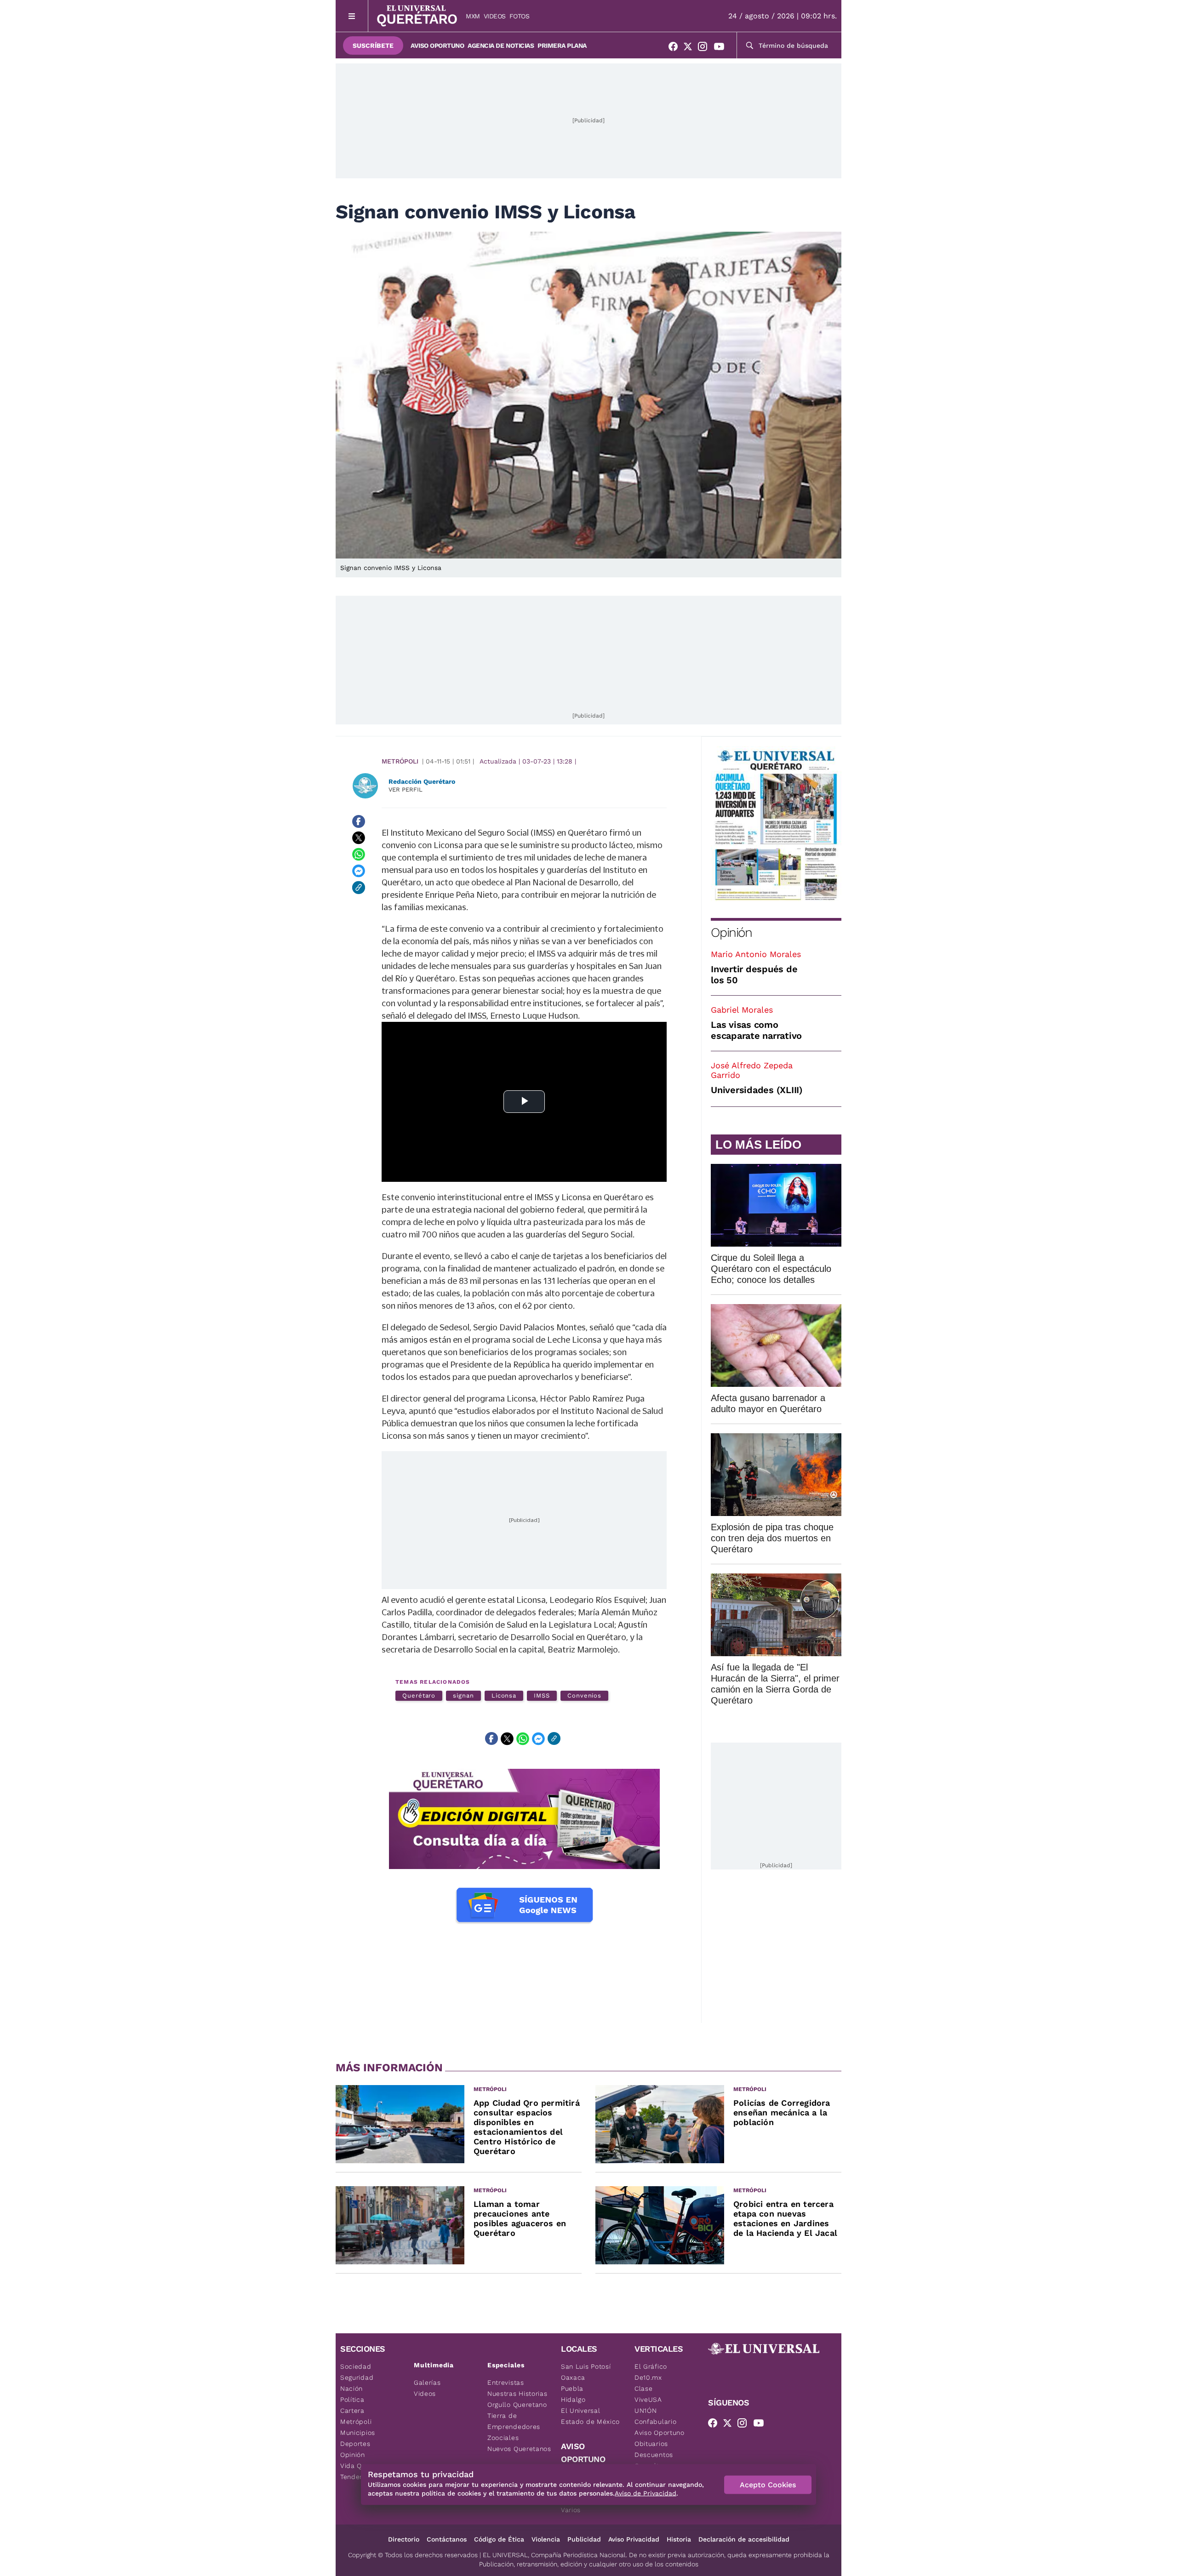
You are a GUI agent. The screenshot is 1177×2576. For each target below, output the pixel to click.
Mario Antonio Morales (756, 954)
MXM (473, 16)
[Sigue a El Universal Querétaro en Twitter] (691, 48)
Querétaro (419, 1695)
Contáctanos (447, 2539)
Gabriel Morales (742, 1010)
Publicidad (584, 2539)
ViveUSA (648, 2399)
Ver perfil (406, 789)
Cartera (352, 2411)
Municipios (358, 2433)
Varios (571, 2510)
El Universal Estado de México (590, 2416)
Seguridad (357, 2377)
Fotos (520, 16)
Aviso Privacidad (634, 2539)
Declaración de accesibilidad (744, 2539)
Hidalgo (573, 2399)
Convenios (584, 1695)
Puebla (572, 2388)
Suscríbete (373, 46)
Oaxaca (573, 2377)
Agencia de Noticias (501, 46)
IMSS (542, 1695)
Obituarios (651, 2444)
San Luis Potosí (586, 2366)
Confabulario (655, 2422)
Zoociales (503, 2438)
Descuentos (654, 2455)
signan (463, 1695)
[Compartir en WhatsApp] (359, 855)
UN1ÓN (646, 2411)
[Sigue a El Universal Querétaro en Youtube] (722, 48)
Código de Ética (499, 2539)
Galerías (427, 2382)
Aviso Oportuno (437, 46)
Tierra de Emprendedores (514, 2421)
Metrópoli (400, 761)
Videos (495, 16)
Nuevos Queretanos (519, 2449)
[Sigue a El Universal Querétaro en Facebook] (676, 48)
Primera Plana (562, 46)
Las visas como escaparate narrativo (756, 1030)
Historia (679, 2539)
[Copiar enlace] (359, 888)
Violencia (546, 2539)
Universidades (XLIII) (757, 1090)
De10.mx (648, 2377)
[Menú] (352, 16)
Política (352, 2399)
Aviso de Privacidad (646, 2493)
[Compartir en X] (359, 838)
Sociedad (356, 2366)
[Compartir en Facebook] (359, 821)
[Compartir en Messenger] (359, 871)
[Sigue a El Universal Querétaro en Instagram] (705, 48)
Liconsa (504, 1695)
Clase (644, 2388)
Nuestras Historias (517, 2394)
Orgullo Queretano (517, 2405)
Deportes (355, 2444)
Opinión (731, 932)
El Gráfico (651, 2366)
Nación (351, 2388)
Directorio (404, 2539)
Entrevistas (506, 2382)
